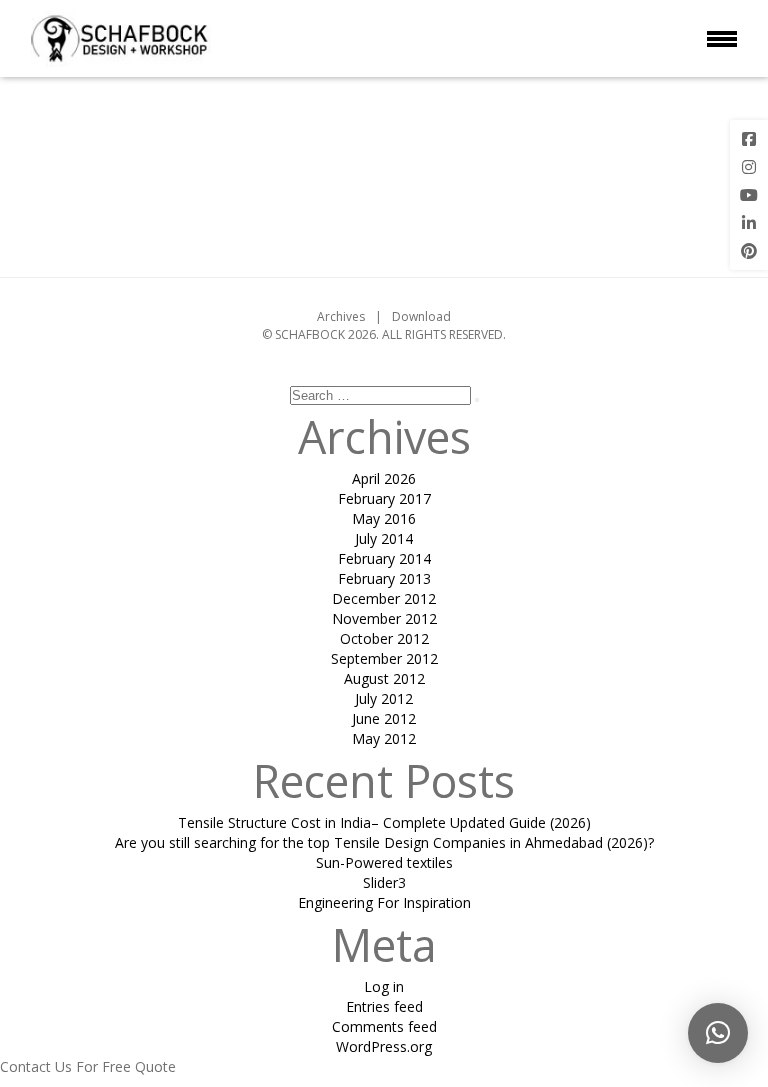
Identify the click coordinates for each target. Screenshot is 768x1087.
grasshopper (460, 176)
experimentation (516, 92)
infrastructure (496, 210)
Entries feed (384, 1006)
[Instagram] (749, 167)
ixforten (456, 227)
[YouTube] (749, 195)
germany (476, 159)
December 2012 (384, 598)
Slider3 (384, 882)
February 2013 (384, 578)
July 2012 (384, 698)
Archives (341, 316)
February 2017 (384, 498)
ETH (428, 92)
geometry (532, 142)
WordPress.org (384, 1046)
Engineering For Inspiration (384, 902)
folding (508, 109)
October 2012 (384, 638)
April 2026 (384, 478)
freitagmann (520, 126)
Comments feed (384, 1026)
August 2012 (384, 678)
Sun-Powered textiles (384, 862)
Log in (384, 986)
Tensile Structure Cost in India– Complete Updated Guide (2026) (384, 822)
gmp (532, 159)
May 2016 (384, 518)
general (456, 142)
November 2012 (384, 618)
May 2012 (384, 738)
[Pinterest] (749, 251)
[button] (718, 1033)
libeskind (540, 227)
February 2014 (384, 558)
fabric (440, 109)
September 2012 (384, 658)
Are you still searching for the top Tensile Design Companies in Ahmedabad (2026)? (384, 842)
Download (421, 316)
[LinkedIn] (749, 223)
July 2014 (384, 538)
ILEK (528, 193)
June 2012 (384, 718)
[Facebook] (749, 139)
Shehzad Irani (100, 170)
